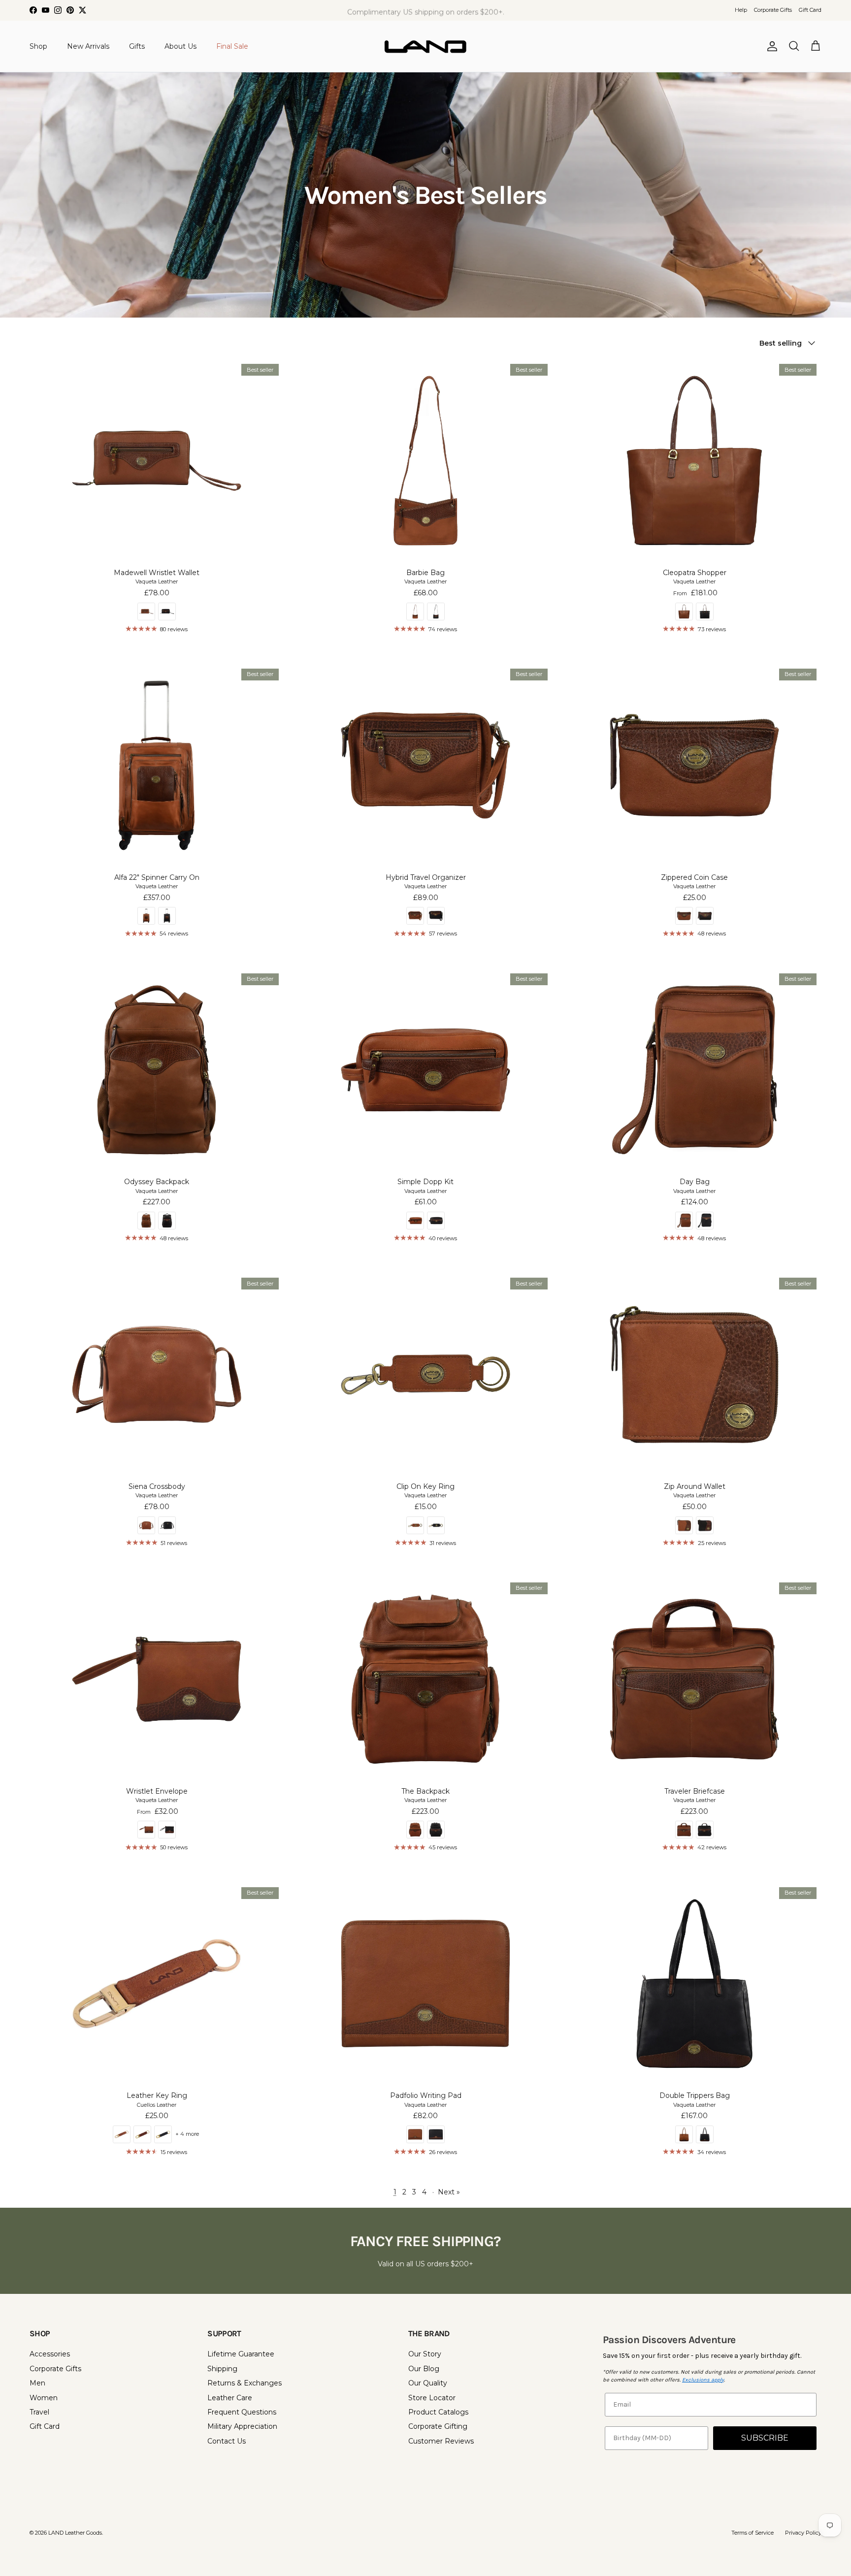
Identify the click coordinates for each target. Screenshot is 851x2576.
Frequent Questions (242, 2412)
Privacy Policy (803, 2533)
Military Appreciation (242, 2426)
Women (44, 2398)
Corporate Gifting (438, 2426)
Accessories (50, 2354)
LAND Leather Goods (75, 2533)
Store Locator (432, 2398)
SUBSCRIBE (765, 2438)
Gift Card (810, 10)
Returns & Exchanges (245, 2383)
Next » (449, 2192)
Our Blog (424, 2369)
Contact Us (227, 2441)
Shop (38, 46)
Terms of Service (753, 2533)
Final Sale (232, 46)
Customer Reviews (441, 2441)
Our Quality (428, 2383)
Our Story (425, 2354)
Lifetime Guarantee (241, 2354)
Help (741, 10)
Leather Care (230, 2398)
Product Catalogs (438, 2412)
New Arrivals (88, 46)
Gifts (137, 46)
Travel (39, 2412)
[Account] (770, 46)
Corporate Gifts (773, 10)
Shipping (222, 2369)
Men (37, 2383)
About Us (180, 46)
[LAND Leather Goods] (425, 46)
